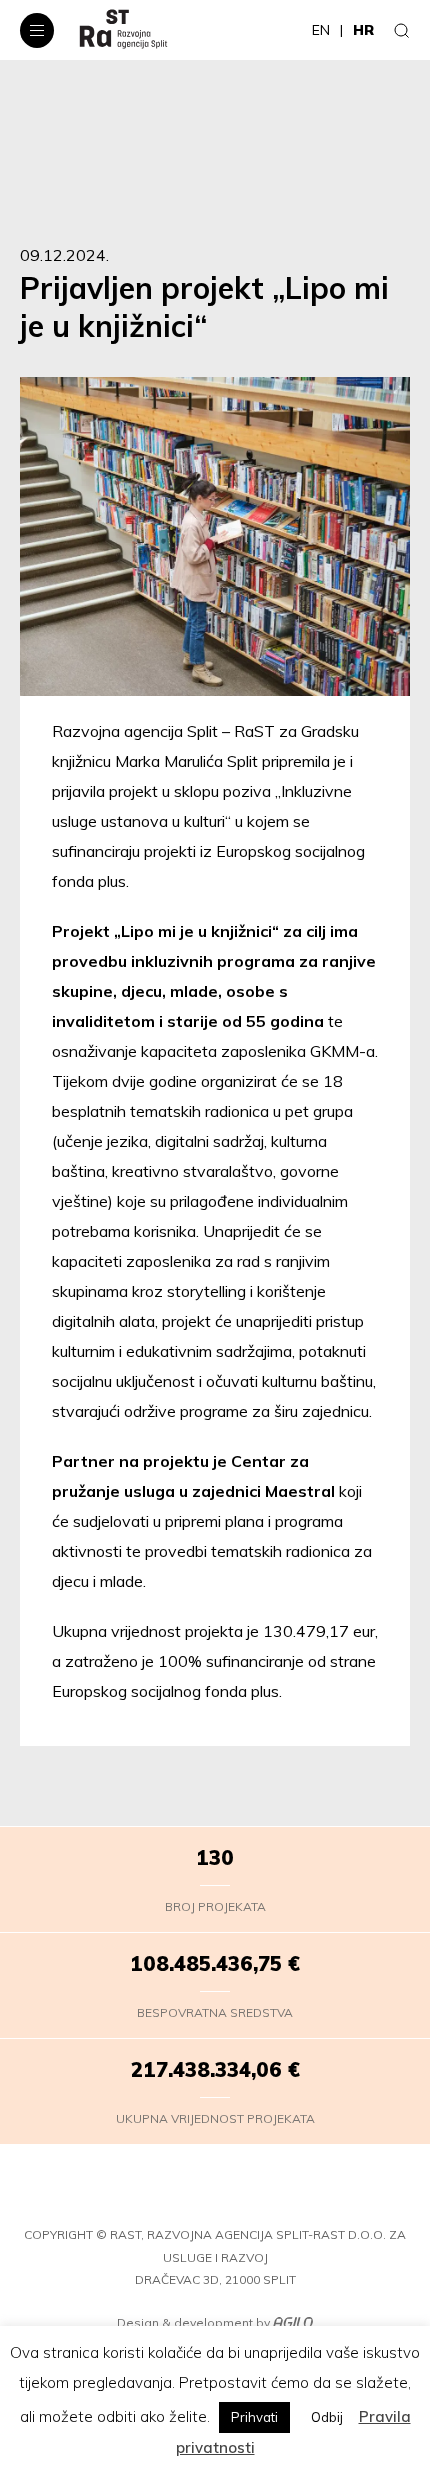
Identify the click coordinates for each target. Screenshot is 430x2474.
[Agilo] (293, 2323)
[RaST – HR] (123, 30)
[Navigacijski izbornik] (37, 30)
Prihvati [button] (254, 2417)
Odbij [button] (327, 2417)
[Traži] (402, 30)
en (321, 30)
